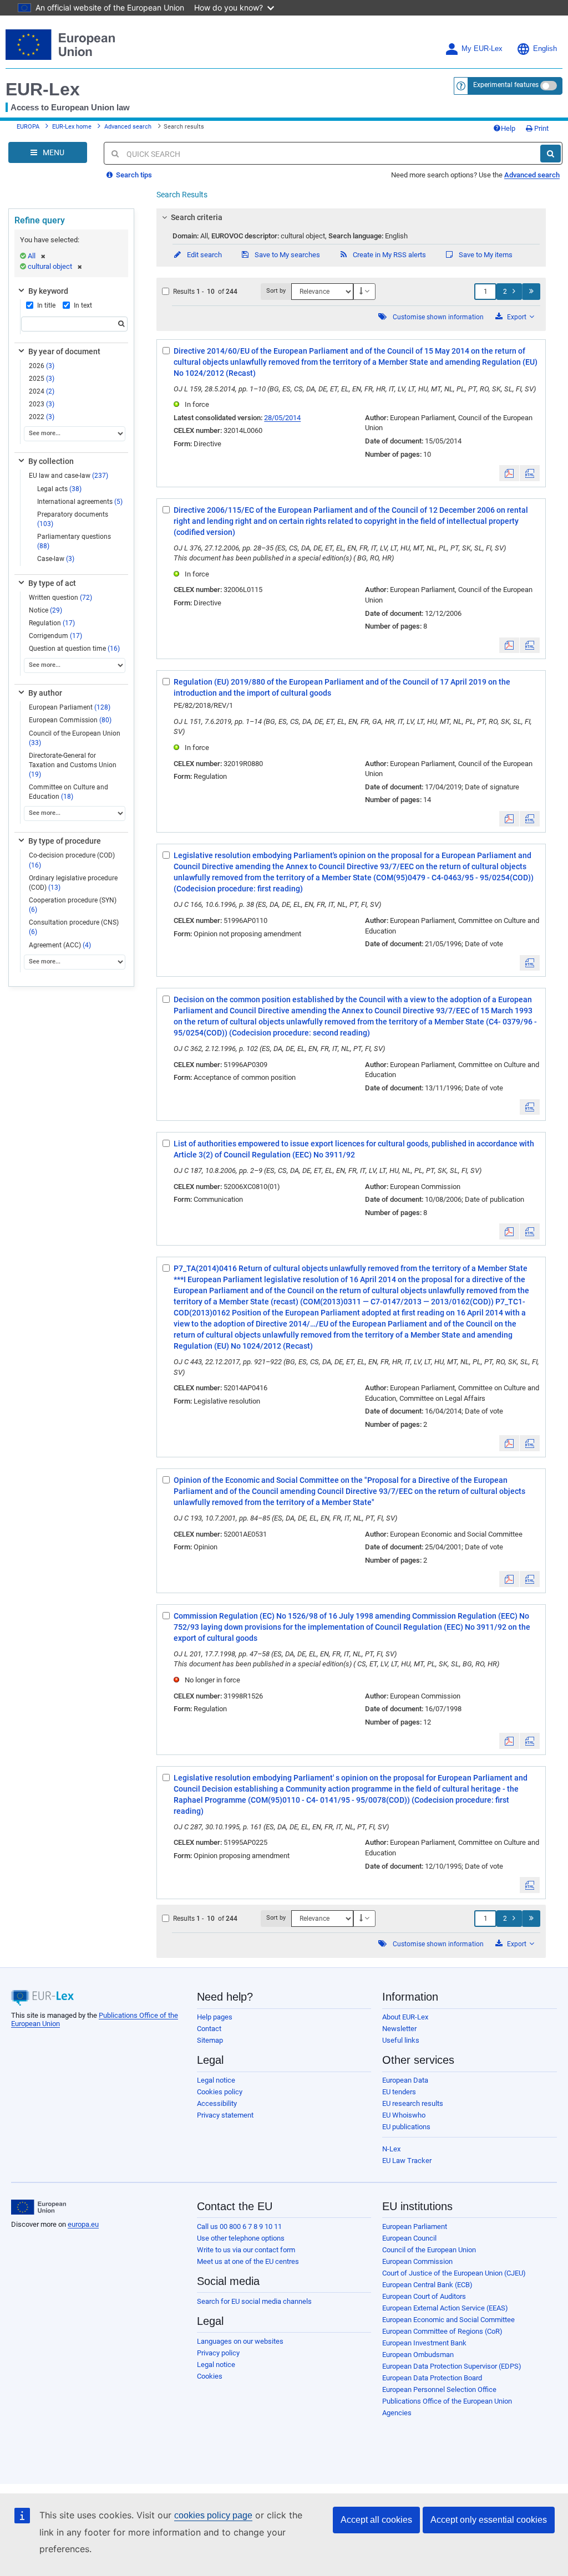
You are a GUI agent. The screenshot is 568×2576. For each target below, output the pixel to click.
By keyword (48, 291)
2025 (42, 379)
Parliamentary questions (74, 541)
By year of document (64, 351)
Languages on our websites (240, 2341)
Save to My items (485, 255)
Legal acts (59, 489)
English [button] (545, 49)
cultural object (50, 266)
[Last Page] (531, 292)
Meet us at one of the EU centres (248, 2261)
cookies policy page (213, 2515)
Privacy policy (218, 2353)
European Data (405, 2080)
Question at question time (74, 649)
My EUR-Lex (482, 49)
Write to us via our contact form (246, 2250)
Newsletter (399, 2029)
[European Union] (39, 2207)
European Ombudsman (418, 2355)
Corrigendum (55, 636)
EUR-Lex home (72, 127)
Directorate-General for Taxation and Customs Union (73, 765)
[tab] (351, 217)
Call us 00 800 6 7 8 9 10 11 (239, 2226)
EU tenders (399, 2092)
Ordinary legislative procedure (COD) (73, 883)
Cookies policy (220, 2092)
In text (83, 305)
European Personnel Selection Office (439, 2389)
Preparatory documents (73, 519)
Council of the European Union (75, 738)
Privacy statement (225, 2115)
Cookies (210, 2376)
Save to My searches (286, 255)
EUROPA (28, 127)
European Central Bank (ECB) (427, 2285)
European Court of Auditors (424, 2296)
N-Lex (391, 2149)
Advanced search (128, 127)
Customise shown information (438, 317)
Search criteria (197, 217)
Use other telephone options (241, 2238)
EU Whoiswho (404, 2115)
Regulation (52, 623)
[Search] (551, 154)
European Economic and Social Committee (448, 2320)
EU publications (406, 2127)
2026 (42, 366)
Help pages (215, 2017)
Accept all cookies (376, 2520)
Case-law (56, 559)
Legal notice (216, 2080)
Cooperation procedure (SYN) (73, 905)
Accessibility (217, 2103)
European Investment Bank (424, 2343)
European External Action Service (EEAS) (445, 2308)
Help (508, 128)
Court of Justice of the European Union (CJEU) (454, 2273)
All (32, 256)
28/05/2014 (282, 418)
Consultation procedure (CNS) (74, 927)
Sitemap (210, 2040)
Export (517, 317)
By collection (51, 461)
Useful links (401, 2040)
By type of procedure (65, 841)
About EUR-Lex (405, 2017)
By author (45, 693)
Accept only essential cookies (489, 2520)
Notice (45, 610)
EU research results (413, 2103)
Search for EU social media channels (254, 2301)
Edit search (204, 255)
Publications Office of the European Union (447, 2401)
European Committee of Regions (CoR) (442, 2331)
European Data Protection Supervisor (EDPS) (452, 2366)
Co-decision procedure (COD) (72, 860)
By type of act (52, 583)
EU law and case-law (69, 476)
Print (541, 128)
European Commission (70, 720)
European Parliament (70, 707)
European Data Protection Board (432, 2378)
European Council (409, 2238)
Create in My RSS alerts (389, 255)
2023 (42, 404)
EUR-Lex (43, 89)
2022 (42, 417)
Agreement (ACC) (60, 945)
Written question (60, 598)
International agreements (80, 502)
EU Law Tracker (407, 2161)
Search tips (133, 175)
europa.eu (83, 2224)
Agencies (397, 2413)
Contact (209, 2029)
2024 (42, 391)
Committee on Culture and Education (69, 792)
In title (46, 305)
